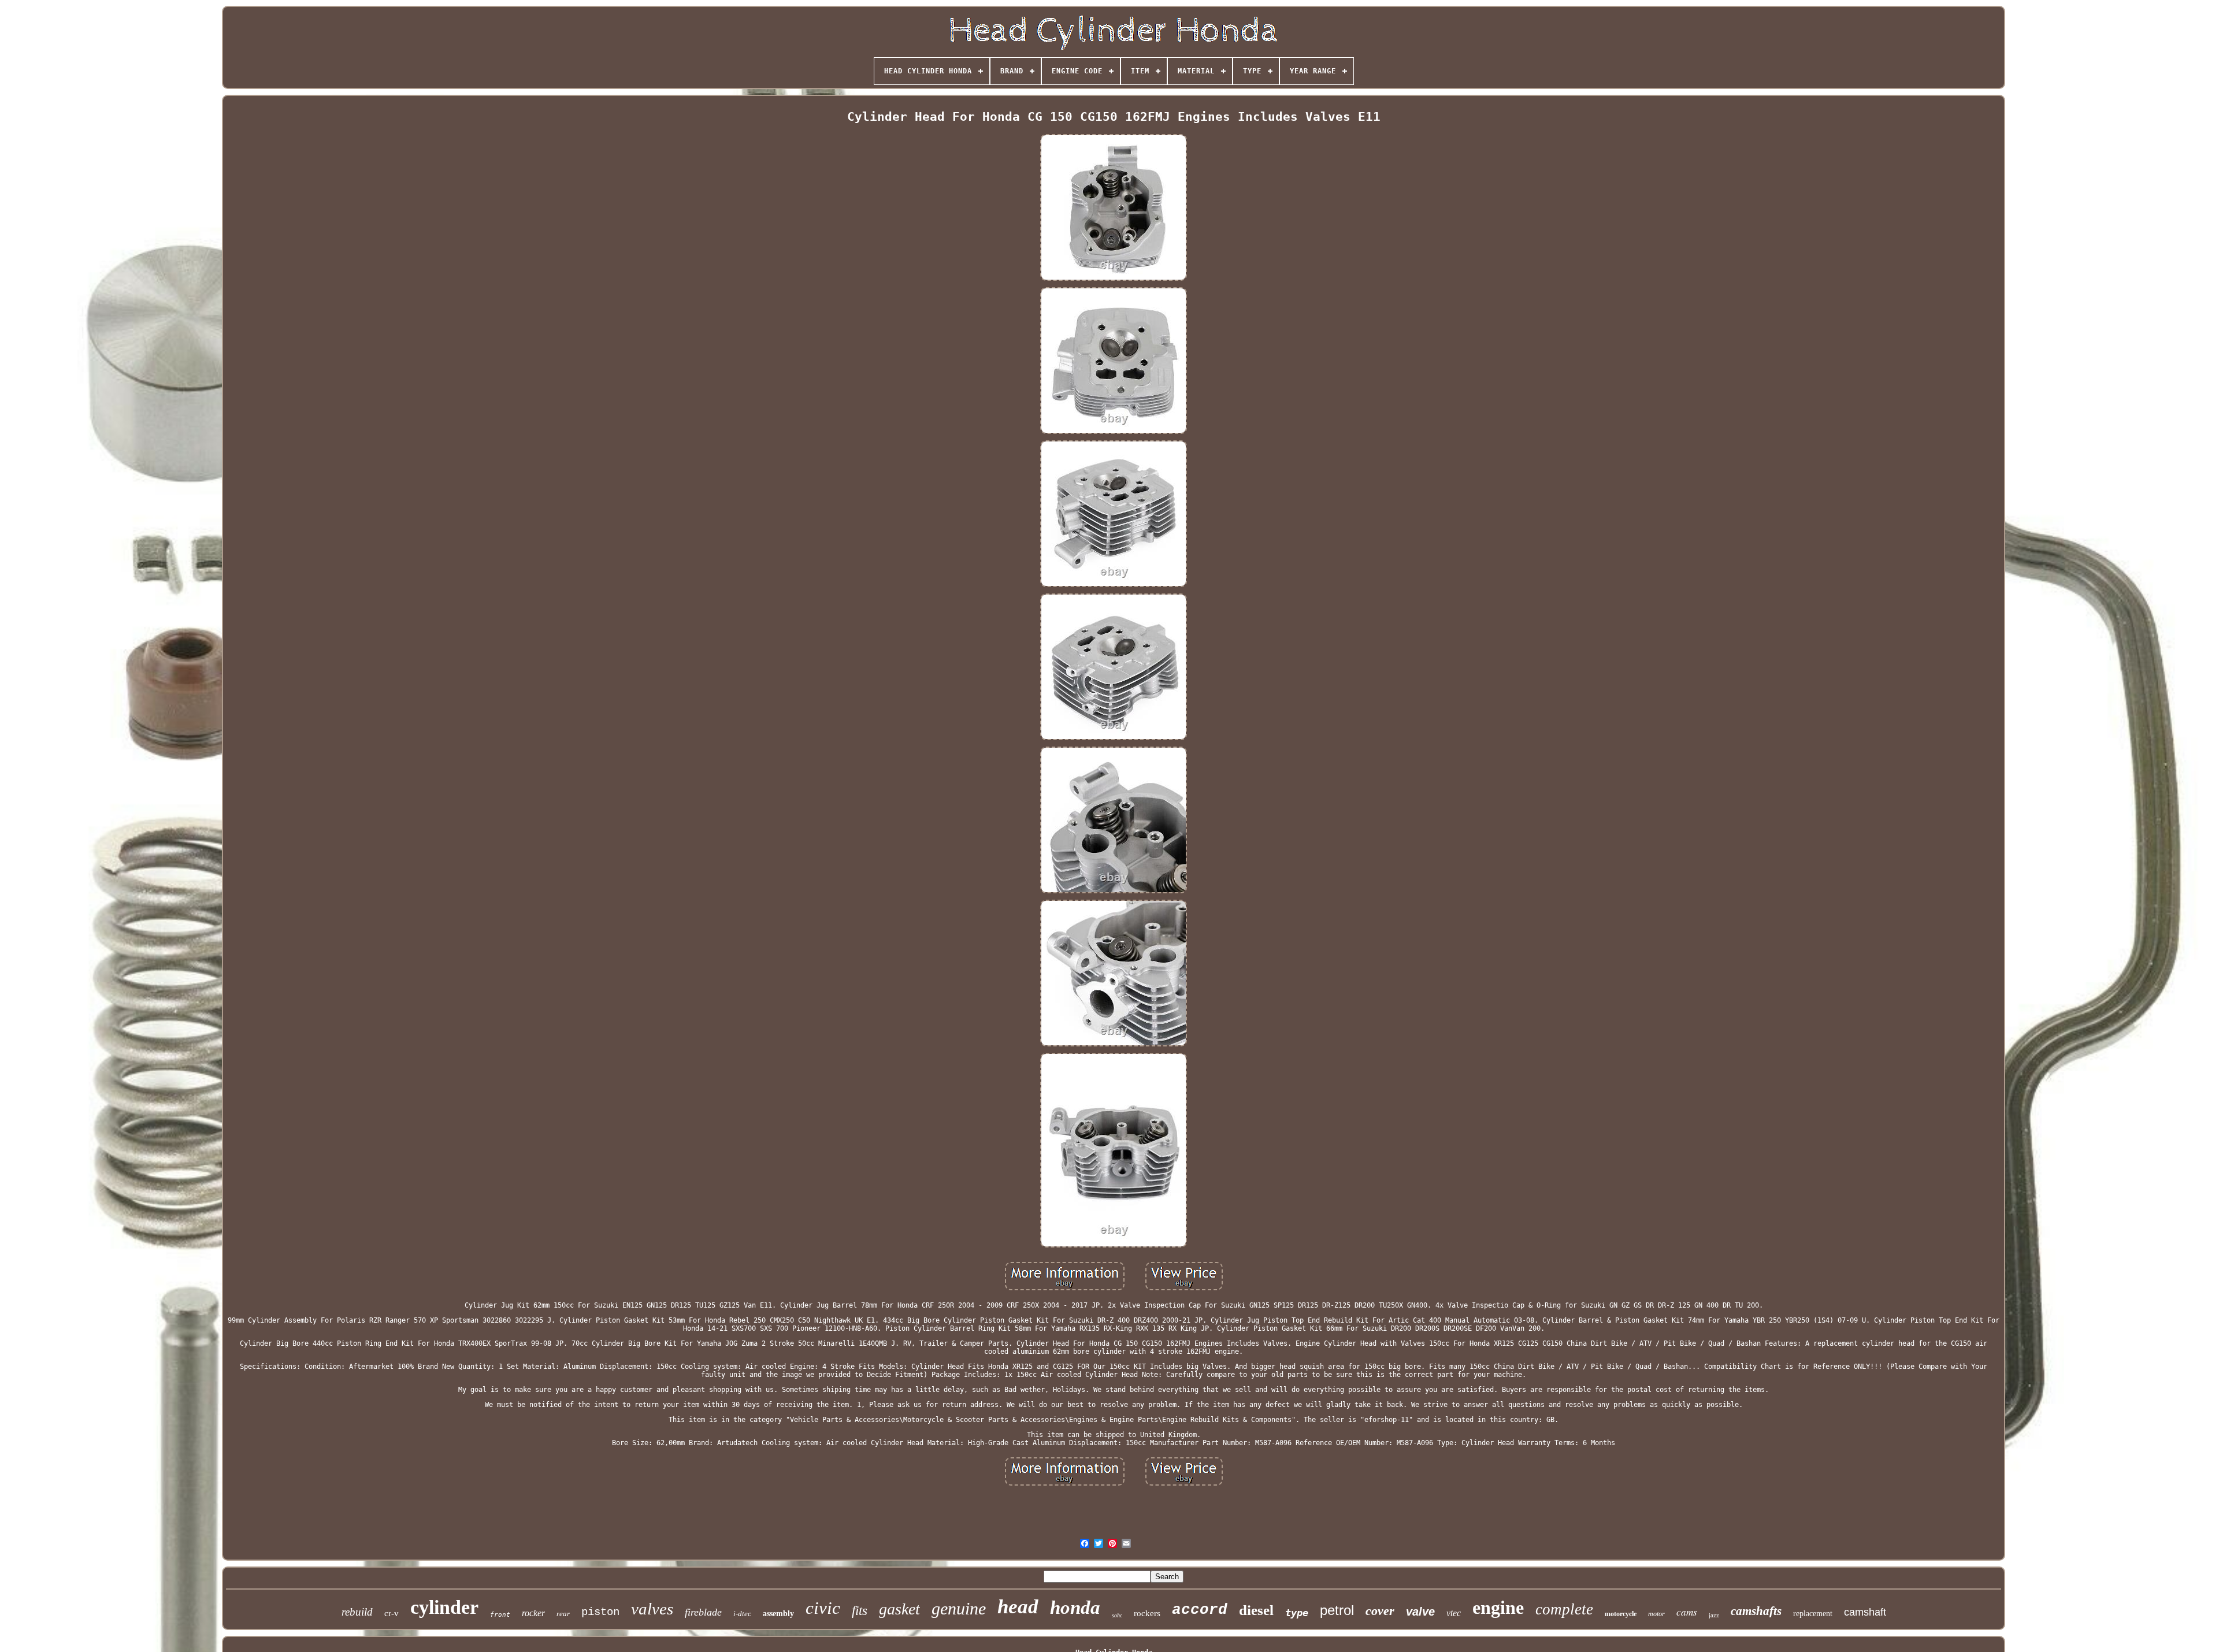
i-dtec (742, 1614)
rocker (533, 1613)
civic (823, 1608)
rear (563, 1614)
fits (860, 1611)
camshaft (1865, 1612)
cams (1687, 1612)
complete (1564, 1609)
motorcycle (1621, 1614)
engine (1498, 1608)
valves (652, 1609)
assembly (778, 1614)
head (1018, 1607)
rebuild (357, 1612)
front (500, 1615)
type (1297, 1613)
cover (1380, 1611)
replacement (1813, 1614)
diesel (1256, 1610)
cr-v (392, 1613)
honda (1075, 1608)
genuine (959, 1608)
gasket (899, 1609)
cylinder (444, 1607)
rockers (1147, 1613)
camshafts (1756, 1611)
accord (1200, 1610)
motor (1656, 1614)
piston (600, 1612)
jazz (1714, 1615)
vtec (1454, 1613)
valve (1420, 1612)
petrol (1337, 1610)
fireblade (703, 1612)
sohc (1117, 1615)
